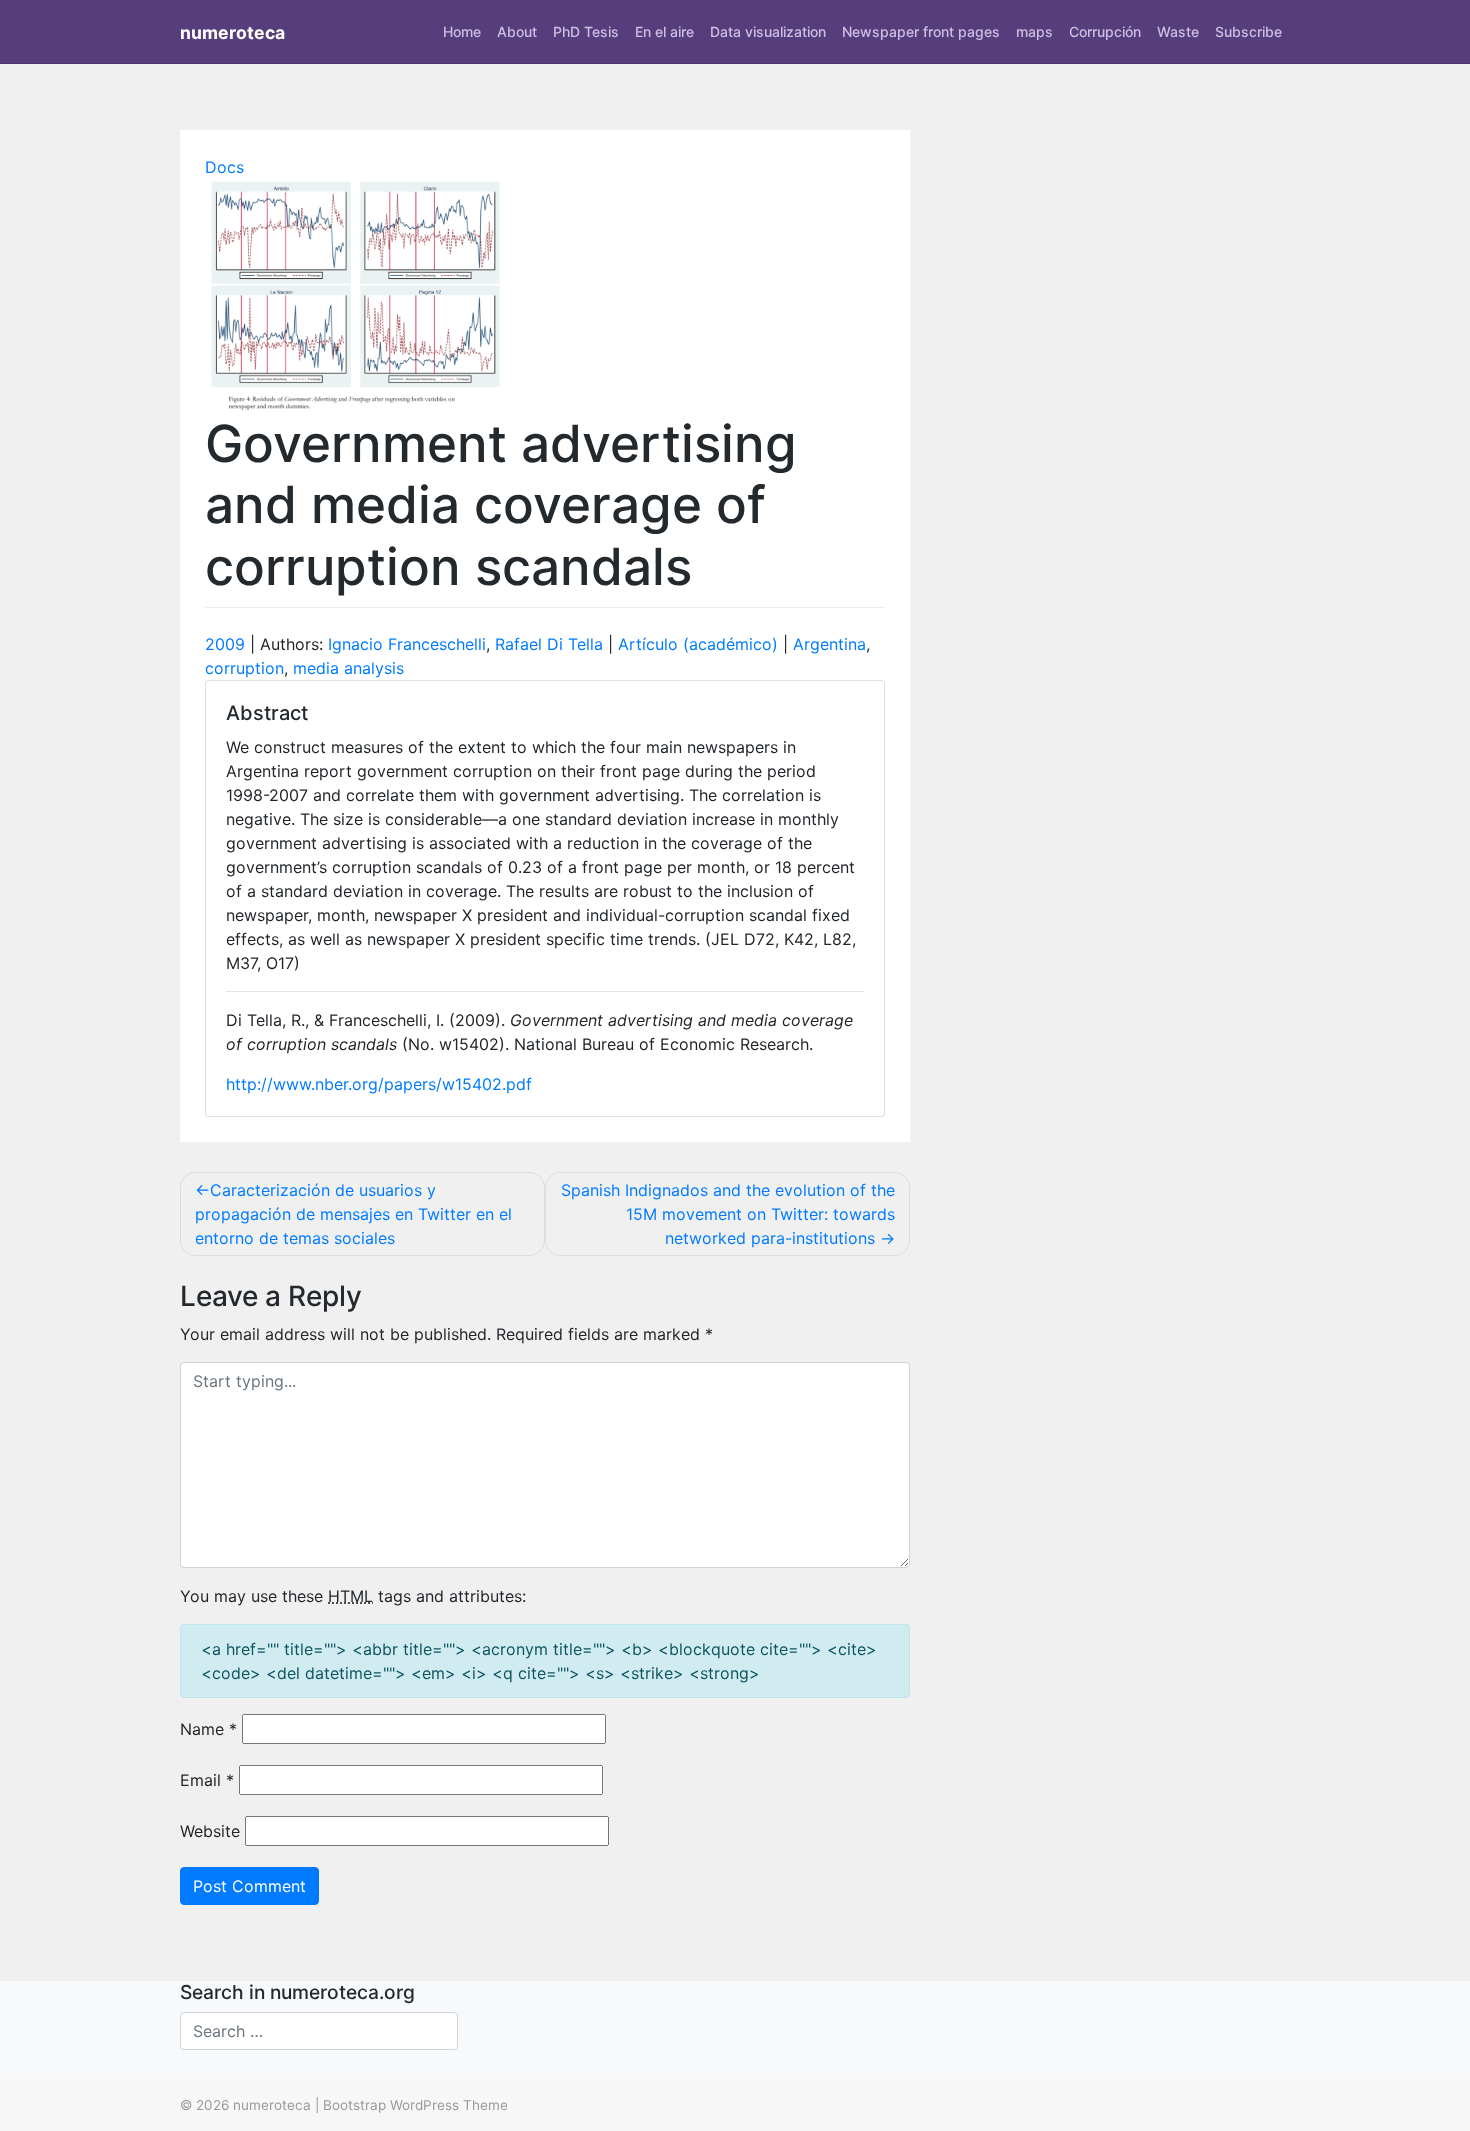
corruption (244, 668)
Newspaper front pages (921, 31)
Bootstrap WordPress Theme (415, 2105)
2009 (225, 644)
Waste (1178, 31)
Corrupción (1105, 31)
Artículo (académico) (698, 644)
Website (210, 1831)
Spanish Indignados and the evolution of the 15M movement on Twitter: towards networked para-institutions (728, 1214)
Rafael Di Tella (549, 644)
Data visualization (768, 31)
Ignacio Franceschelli (407, 644)
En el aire (664, 31)
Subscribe (1248, 31)
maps (1034, 31)
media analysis (348, 668)
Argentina (829, 644)
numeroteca (232, 32)
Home (462, 31)
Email (207, 1780)
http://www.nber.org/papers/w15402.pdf (379, 1084)
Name (208, 1729)
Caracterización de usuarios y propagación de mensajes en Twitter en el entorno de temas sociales (353, 1214)
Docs (224, 167)
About (517, 31)
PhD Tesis (586, 31)
